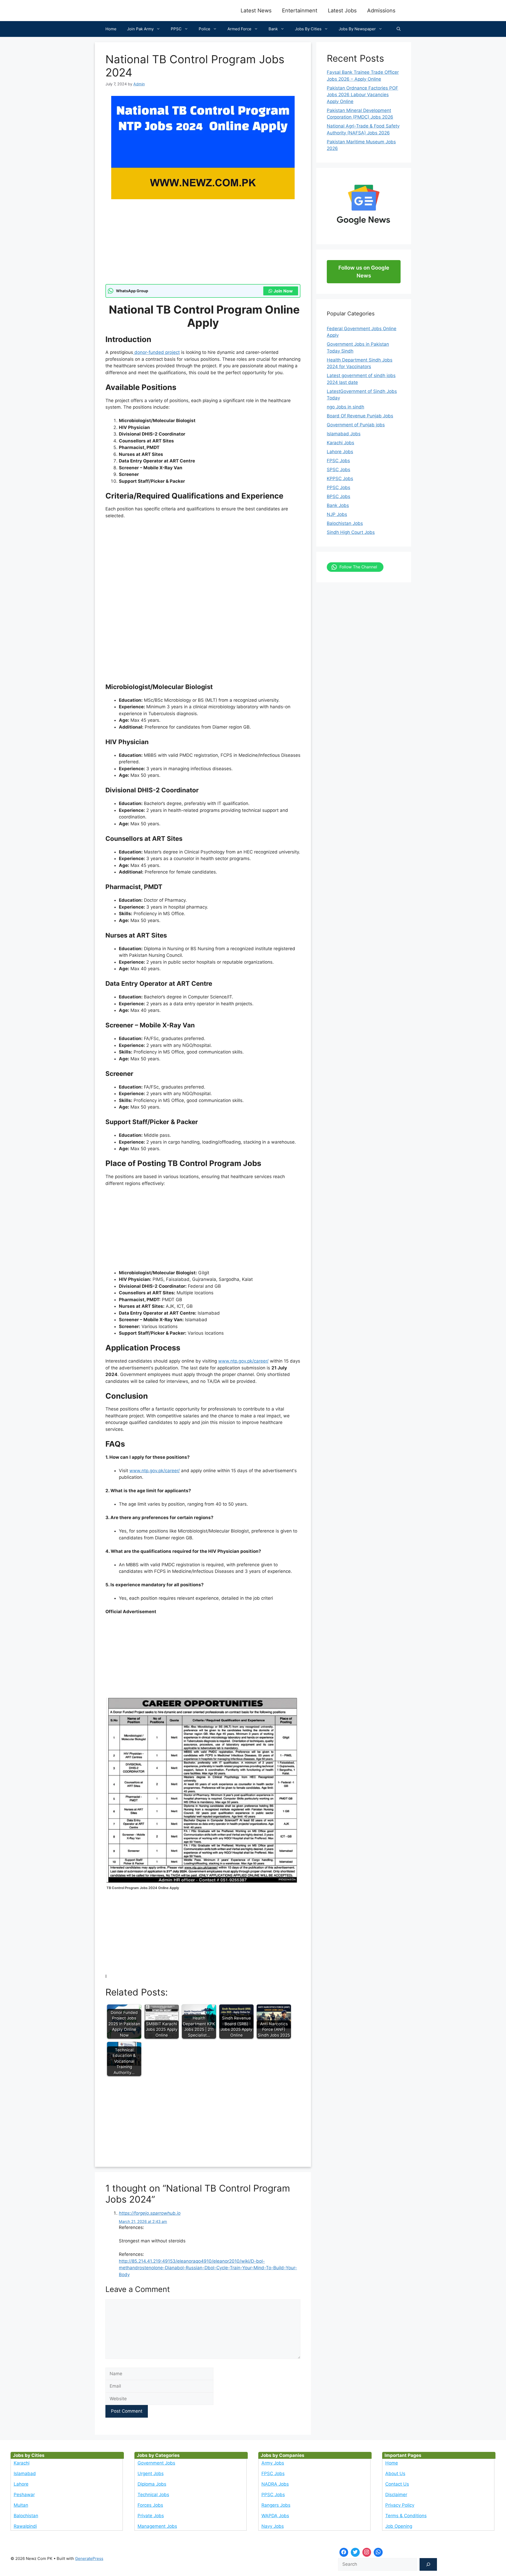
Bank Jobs (338, 505)
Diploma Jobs (152, 2484)
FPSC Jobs (338, 461)
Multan (21, 2505)
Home (111, 29)
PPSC (176, 29)
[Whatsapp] (378, 2552)
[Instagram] (367, 2552)
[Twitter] (355, 2552)
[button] (399, 29)
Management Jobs (157, 2526)
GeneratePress (89, 2558)
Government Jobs (156, 2463)
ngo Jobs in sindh (346, 407)
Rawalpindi (25, 2526)
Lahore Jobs (340, 452)
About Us (395, 2473)
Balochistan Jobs (345, 523)
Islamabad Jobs (344, 434)
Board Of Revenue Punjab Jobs (360, 416)
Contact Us (397, 2484)
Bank (273, 29)
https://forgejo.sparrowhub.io (150, 2213)
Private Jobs (151, 2516)
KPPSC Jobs (340, 479)
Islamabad (25, 2473)
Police (205, 29)
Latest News (256, 11)
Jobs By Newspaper (357, 29)
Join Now (283, 291)
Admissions (381, 11)
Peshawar (24, 2495)
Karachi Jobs (340, 443)
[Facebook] (344, 2552)
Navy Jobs (273, 2526)
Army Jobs (273, 2463)
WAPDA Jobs (275, 2516)
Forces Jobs (150, 2505)
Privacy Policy (400, 2505)
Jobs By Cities (308, 29)
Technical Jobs (153, 2495)
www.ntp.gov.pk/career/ (243, 1361)
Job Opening (399, 2526)
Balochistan (26, 2516)
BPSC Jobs (339, 496)
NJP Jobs (337, 514)
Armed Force (239, 29)
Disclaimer (396, 2495)
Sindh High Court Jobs (351, 532)
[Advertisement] (203, 245)
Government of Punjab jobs (356, 425)
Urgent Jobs (151, 2473)
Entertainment (300, 11)
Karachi (22, 2463)
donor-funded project (156, 352)
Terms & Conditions (406, 2516)
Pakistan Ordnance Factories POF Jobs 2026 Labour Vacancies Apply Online (363, 95)
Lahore (21, 2484)
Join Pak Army (140, 29)
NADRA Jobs (275, 2484)
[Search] (428, 2564)
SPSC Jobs (339, 470)
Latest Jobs (342, 11)
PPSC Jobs (339, 487)
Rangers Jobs (276, 2505)
